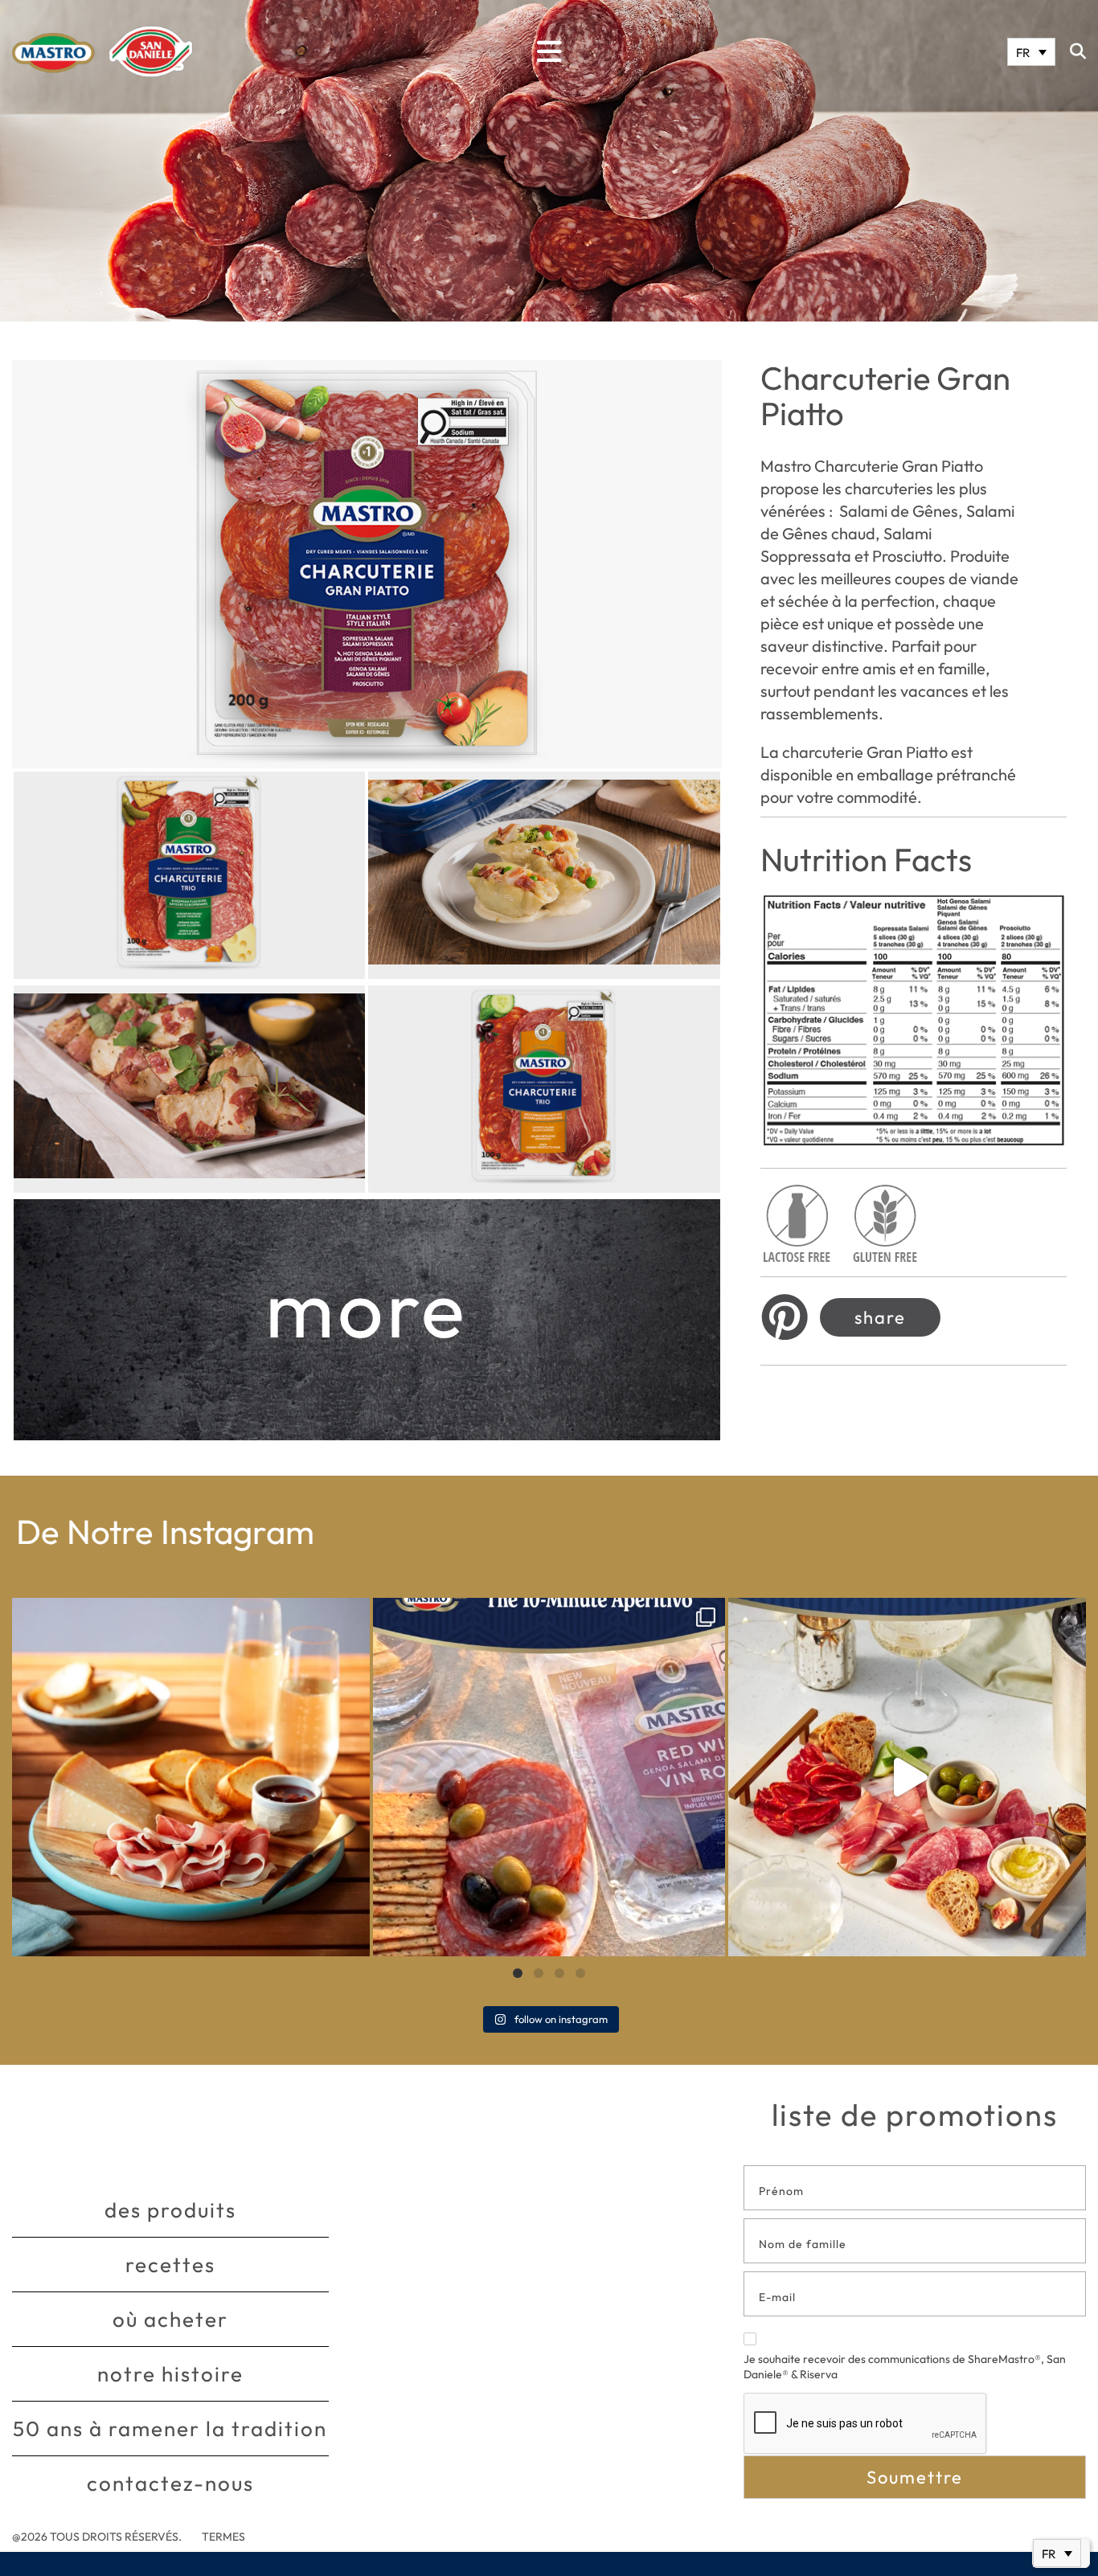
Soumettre (915, 2477)
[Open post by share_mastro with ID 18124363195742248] (907, 1777)
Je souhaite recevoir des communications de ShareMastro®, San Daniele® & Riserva (905, 2367)
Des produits (170, 2210)
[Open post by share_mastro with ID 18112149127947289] (191, 1777)
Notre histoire (170, 2374)
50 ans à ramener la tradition (170, 2429)
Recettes (170, 2265)
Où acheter (170, 2319)
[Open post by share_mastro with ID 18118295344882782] (549, 1777)
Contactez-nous (170, 2483)
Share (880, 1317)
